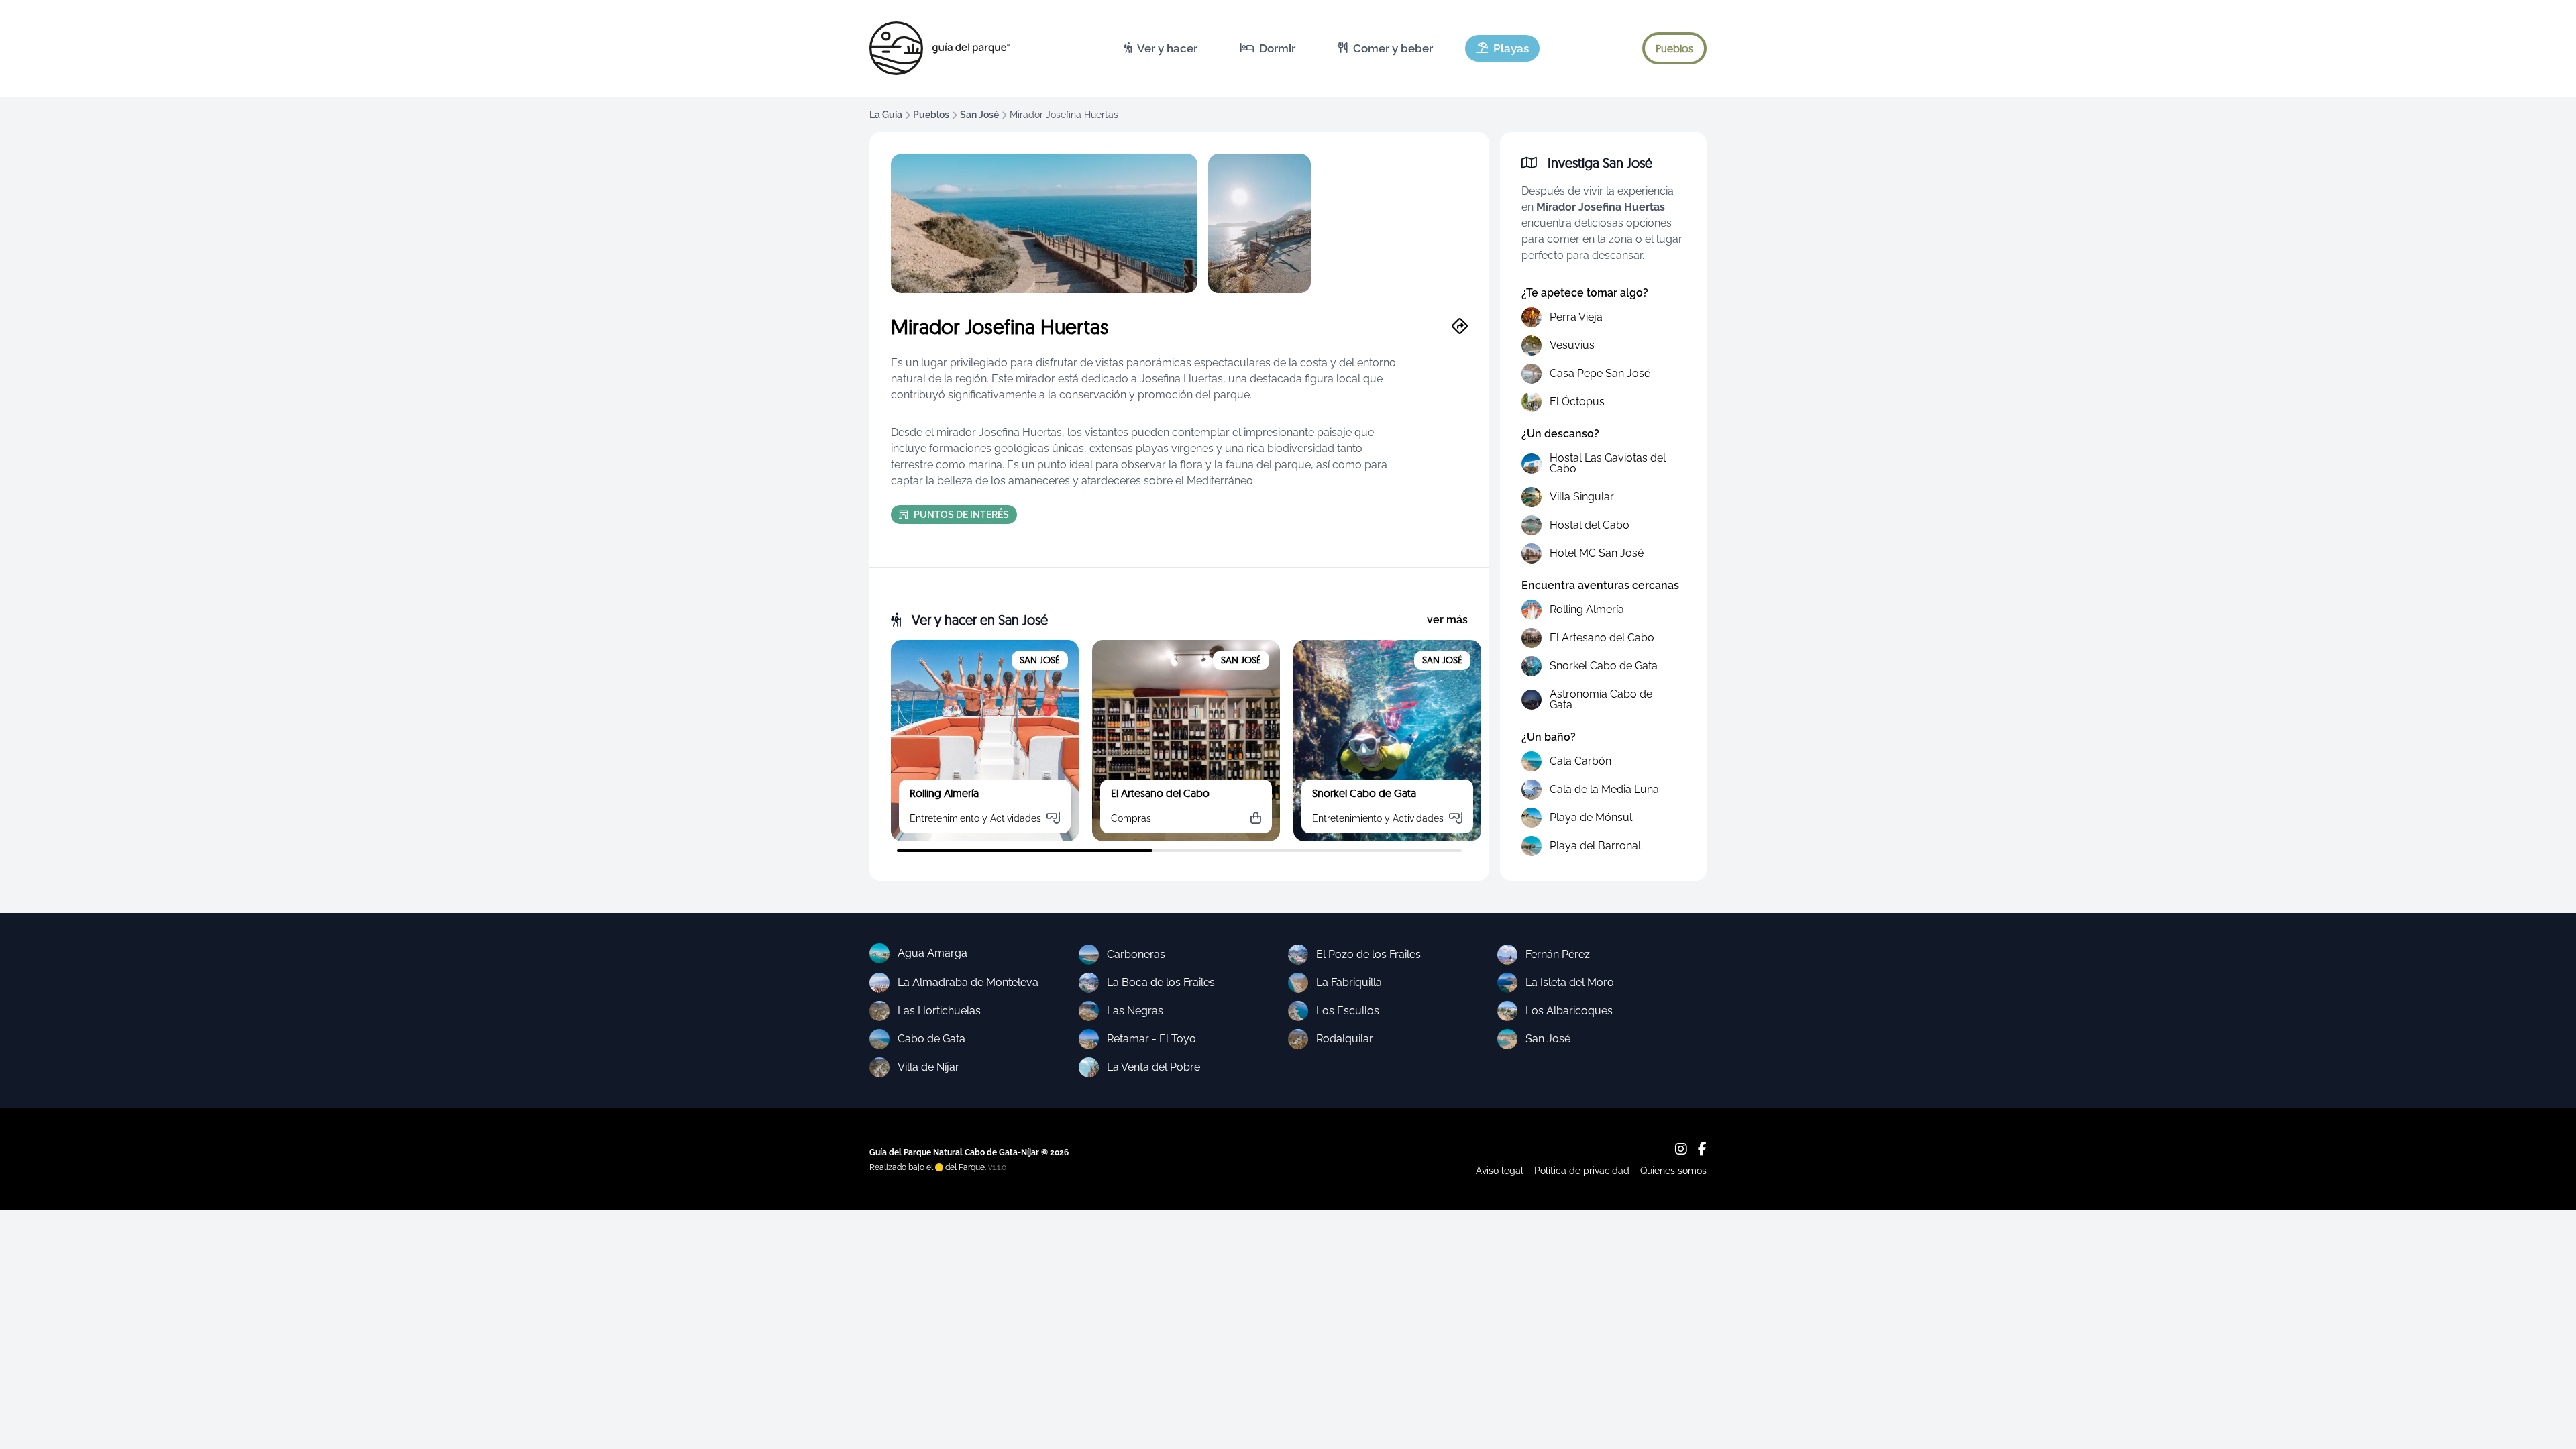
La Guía (886, 115)
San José (979, 115)
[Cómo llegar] (1460, 327)
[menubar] (1326, 48)
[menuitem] (1161, 48)
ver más (1447, 620)
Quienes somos (1673, 1171)
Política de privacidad (1582, 1171)
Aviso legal (1500, 1171)
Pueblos (931, 115)
